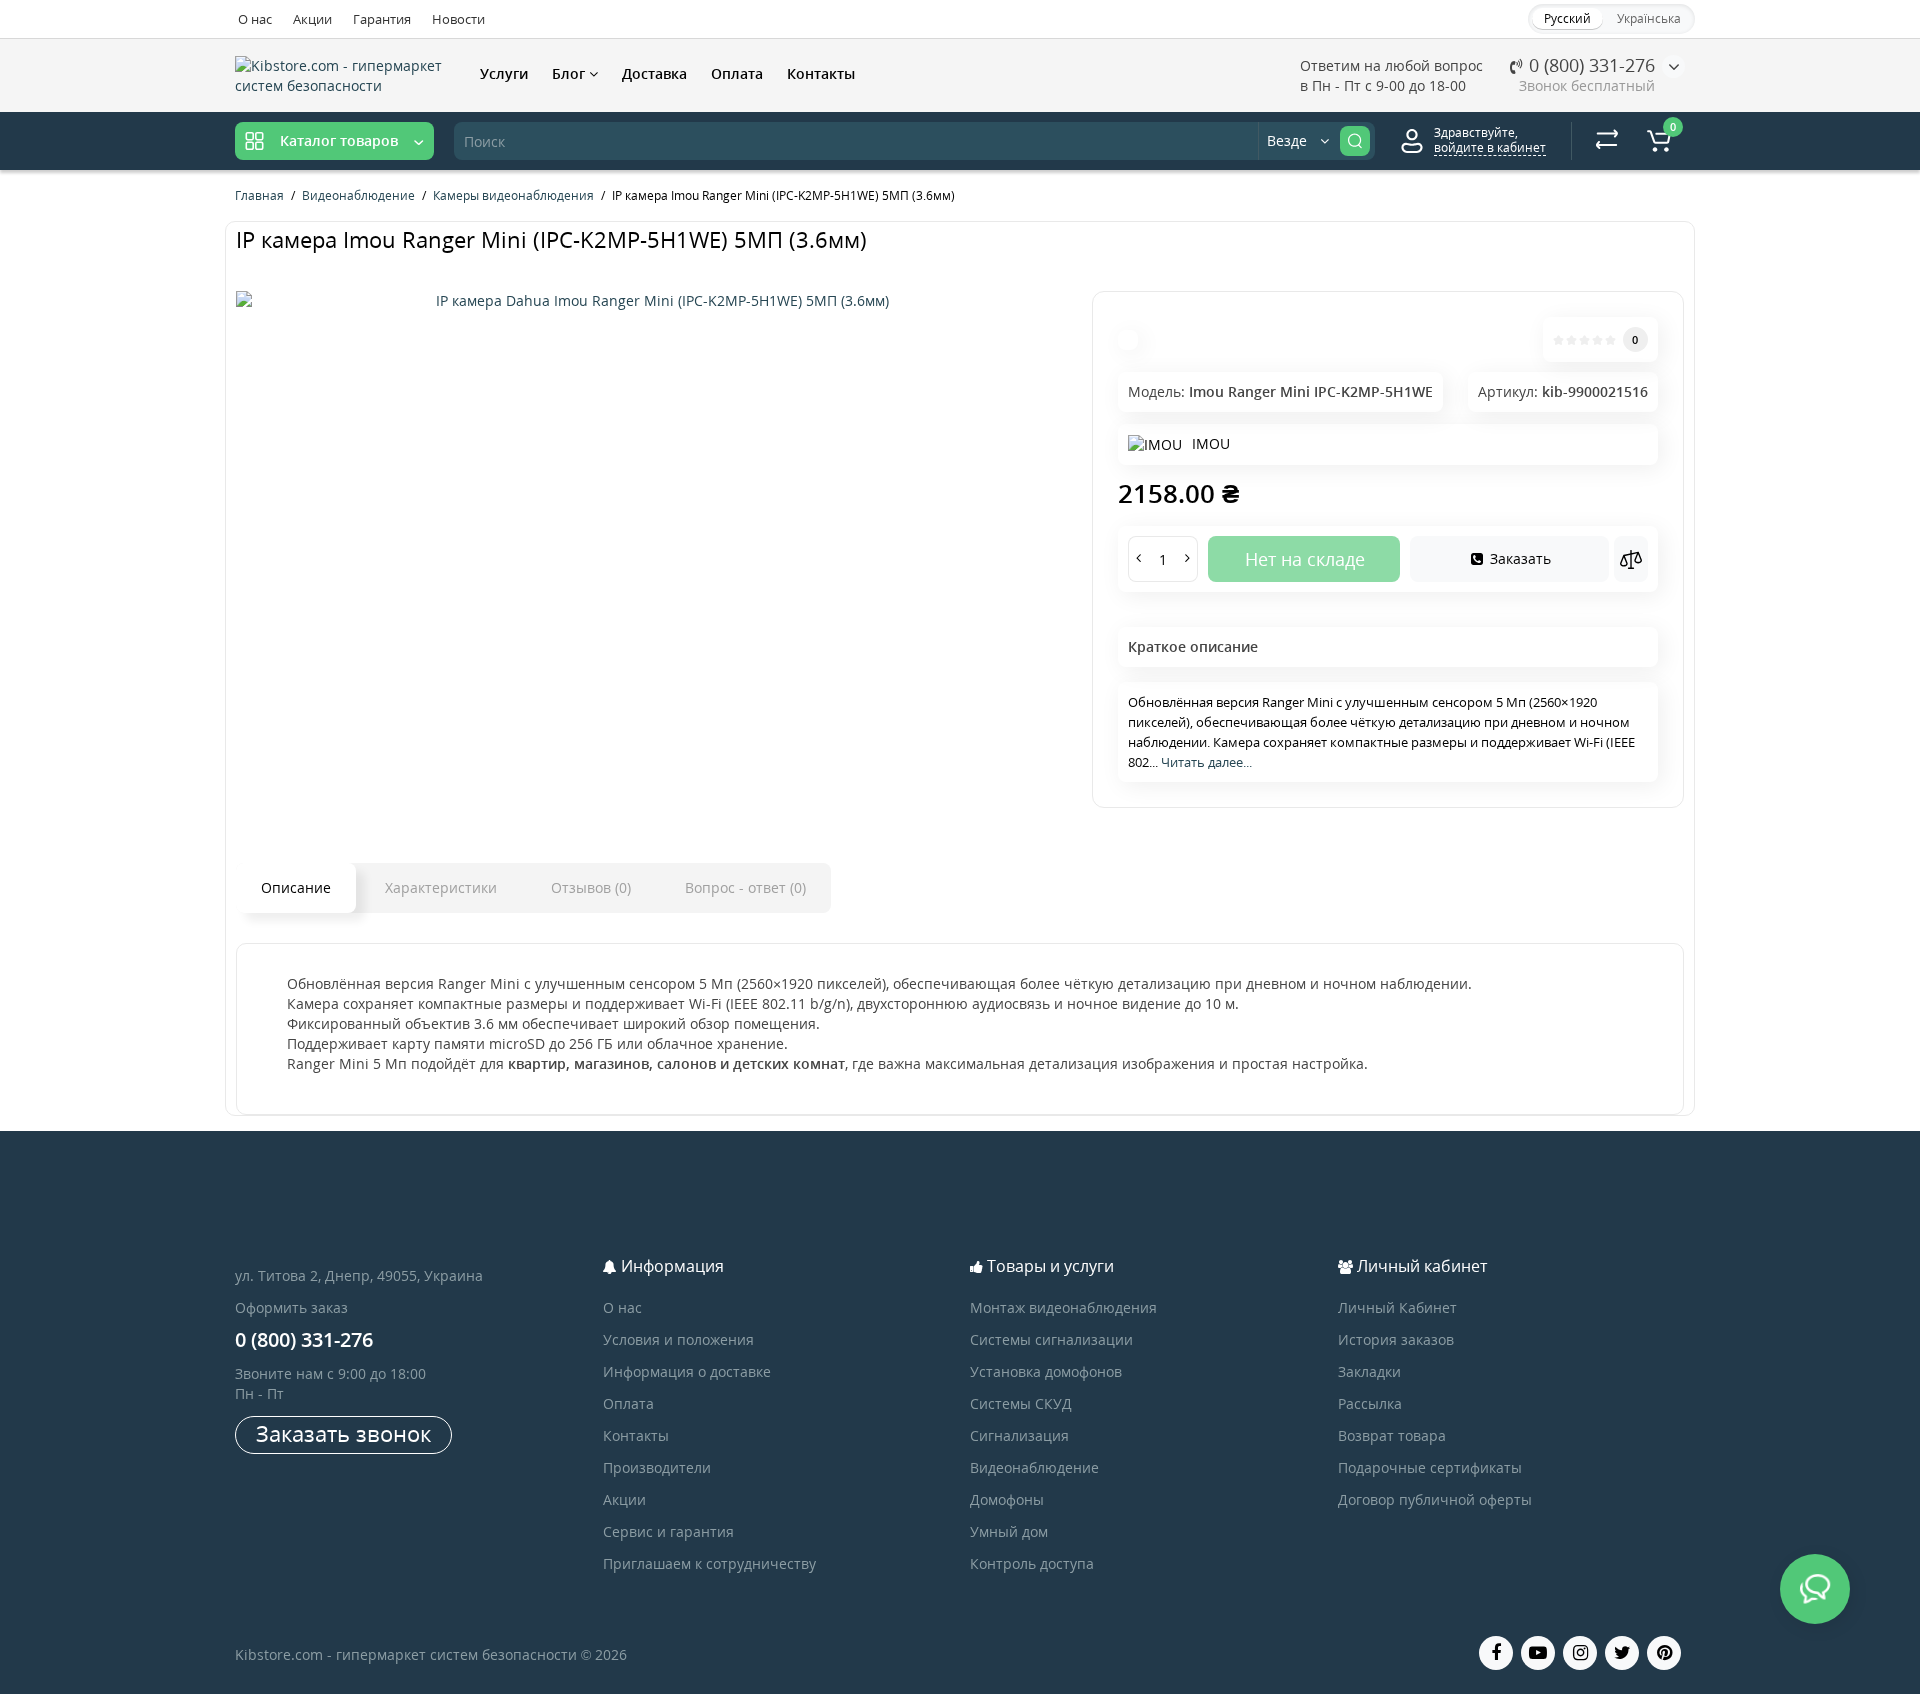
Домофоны (1007, 1499)
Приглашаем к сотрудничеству (709, 1563)
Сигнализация (1019, 1435)
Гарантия (382, 19)
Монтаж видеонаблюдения (1063, 1307)
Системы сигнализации (1051, 1339)
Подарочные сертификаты (1430, 1467)
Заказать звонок (343, 1433)
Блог (570, 73)
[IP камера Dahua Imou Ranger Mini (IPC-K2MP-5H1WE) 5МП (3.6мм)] (654, 301)
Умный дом (1009, 1531)
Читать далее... (1206, 762)
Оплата (737, 73)
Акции (312, 19)
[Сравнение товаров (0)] (1607, 141)
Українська (1649, 18)
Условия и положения (678, 1339)
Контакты (821, 73)
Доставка (654, 73)
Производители (657, 1467)
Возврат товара (1392, 1435)
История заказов (1396, 1339)
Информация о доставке (687, 1371)
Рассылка (1370, 1403)
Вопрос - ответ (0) (745, 887)
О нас (255, 19)
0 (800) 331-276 (1589, 65)
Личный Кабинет (1397, 1307)
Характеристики (441, 887)
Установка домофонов (1046, 1371)
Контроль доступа (1032, 1563)
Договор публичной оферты (1435, 1499)
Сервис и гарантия (668, 1531)
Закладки (1369, 1371)
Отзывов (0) (591, 887)
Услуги (504, 73)
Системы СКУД (1021, 1403)
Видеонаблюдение (1034, 1467)
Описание (296, 887)
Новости (458, 19)
